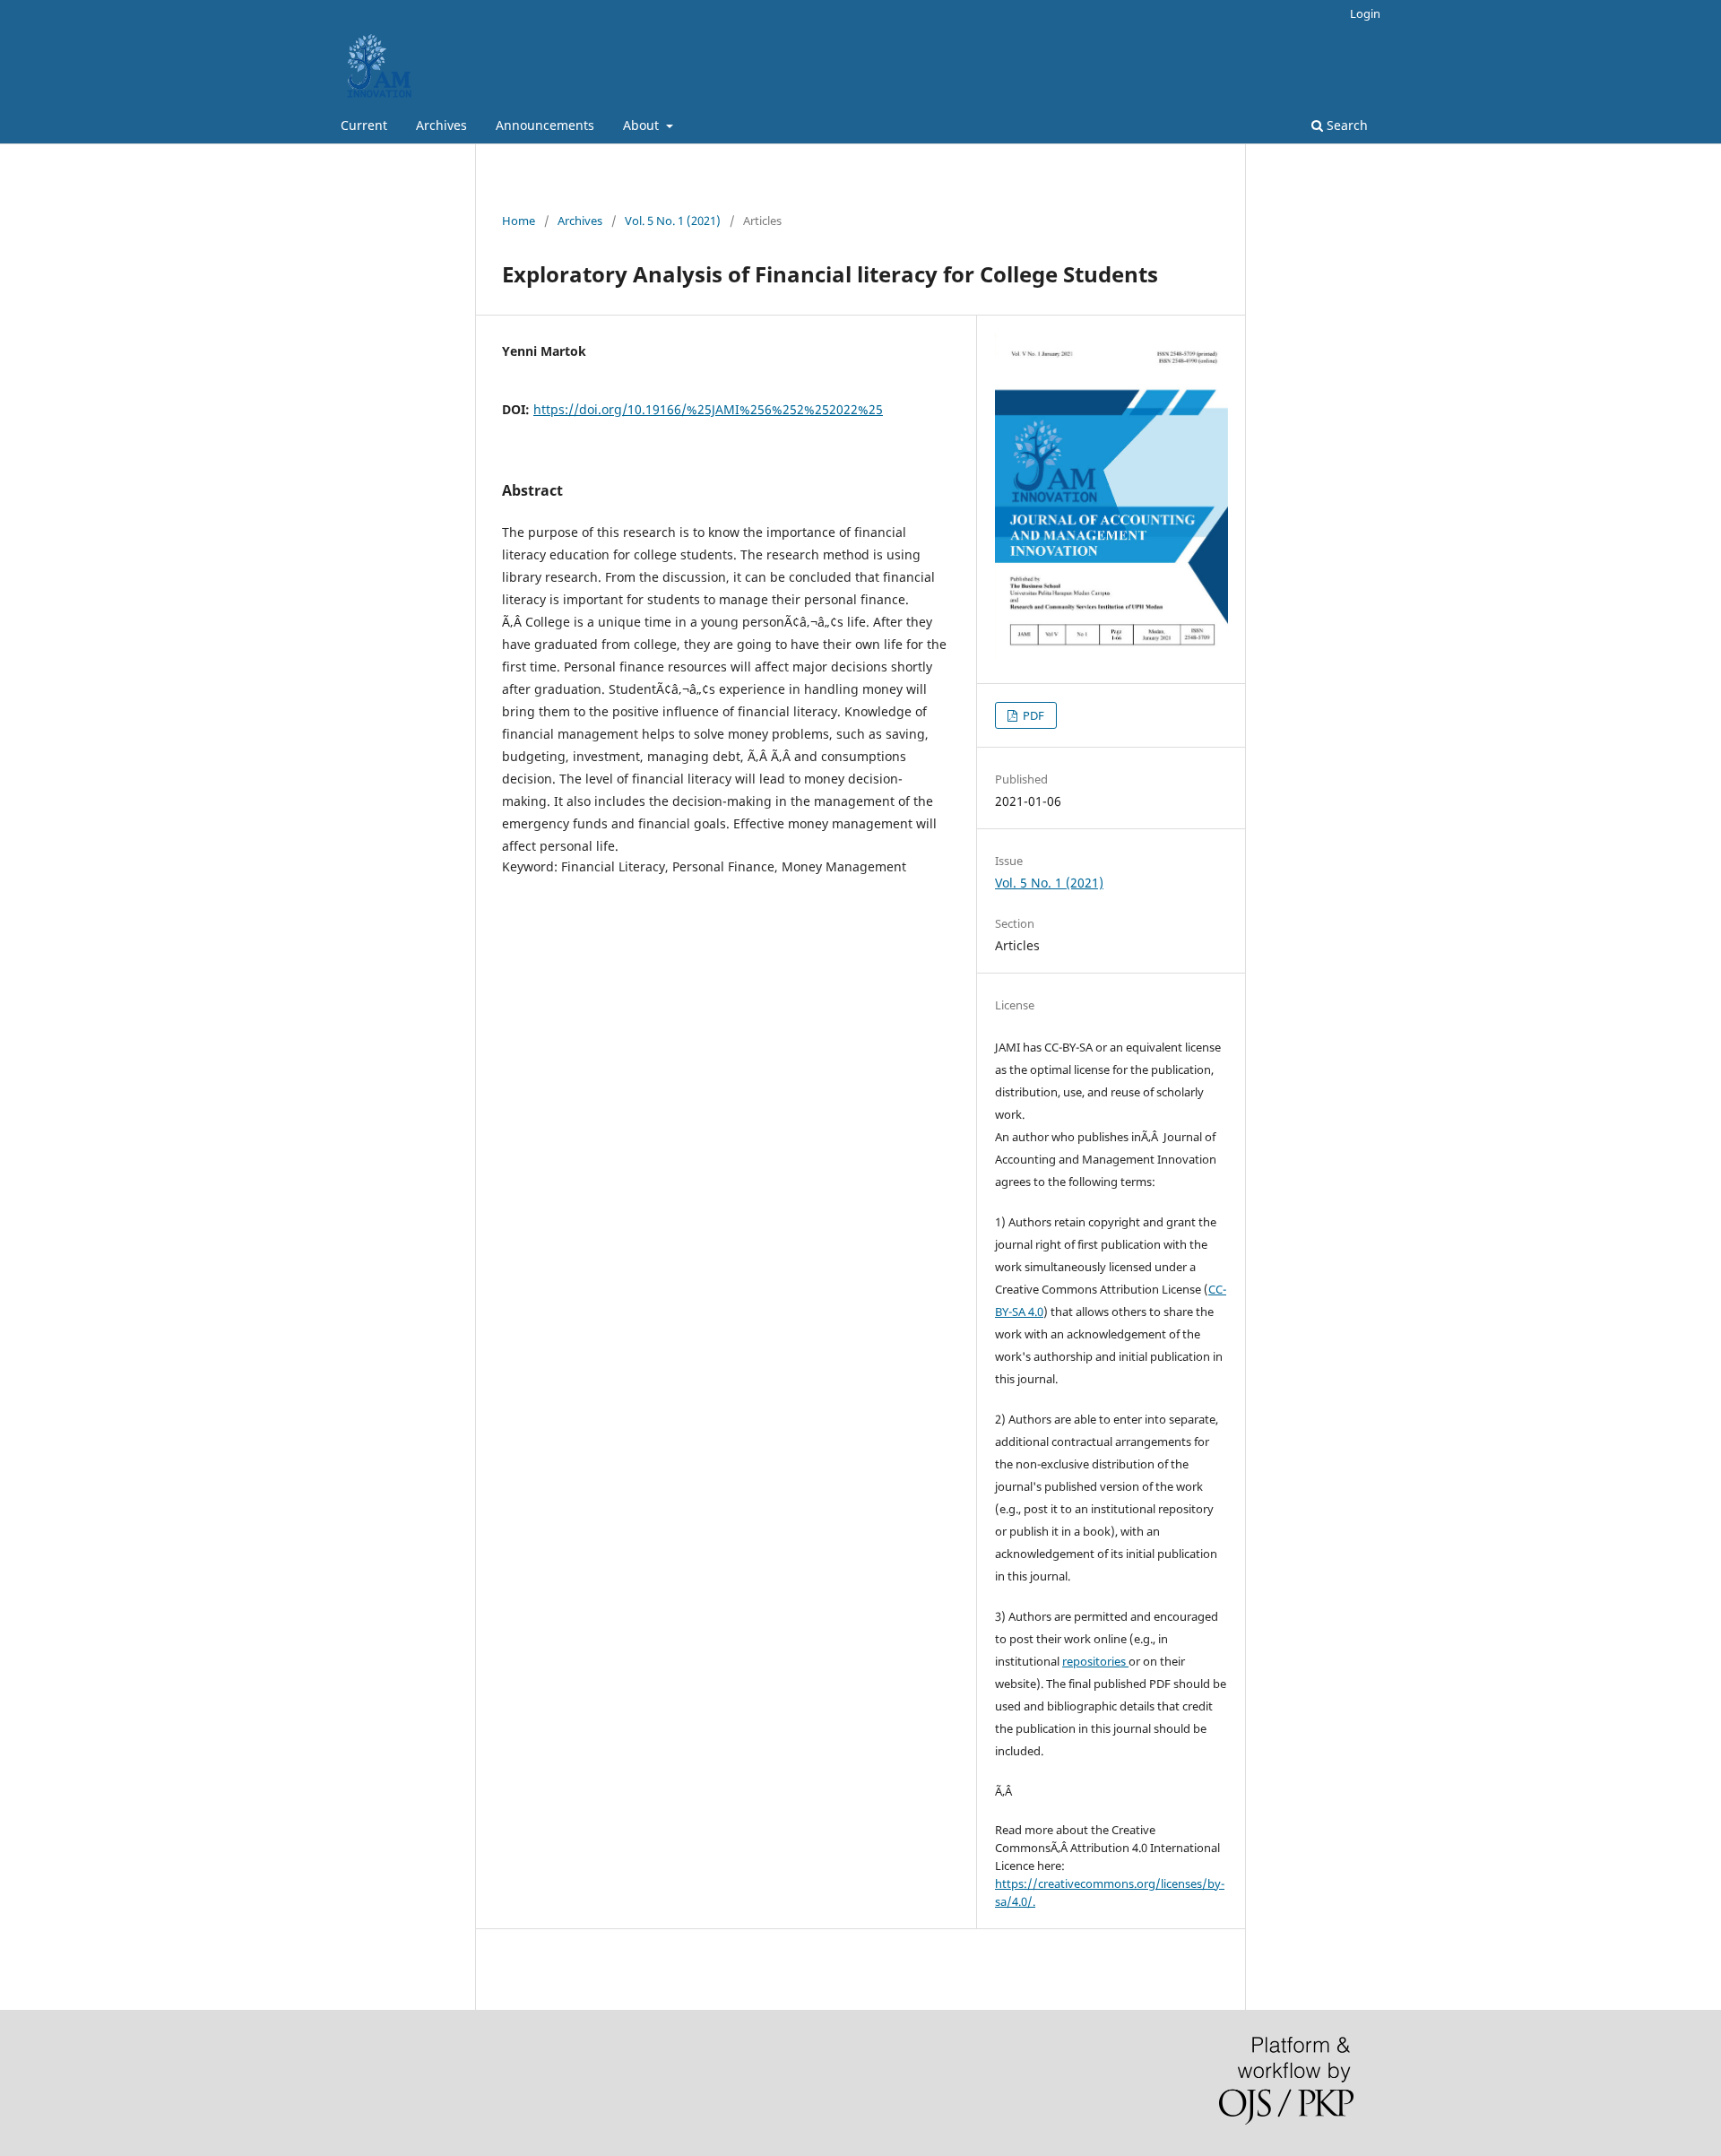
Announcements (545, 125)
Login (1365, 13)
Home (519, 221)
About (643, 125)
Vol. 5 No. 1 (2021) (673, 221)
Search (1345, 125)
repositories (1095, 1661)
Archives (441, 125)
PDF (1032, 715)
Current (364, 125)
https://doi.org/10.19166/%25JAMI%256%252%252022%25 (708, 409)
